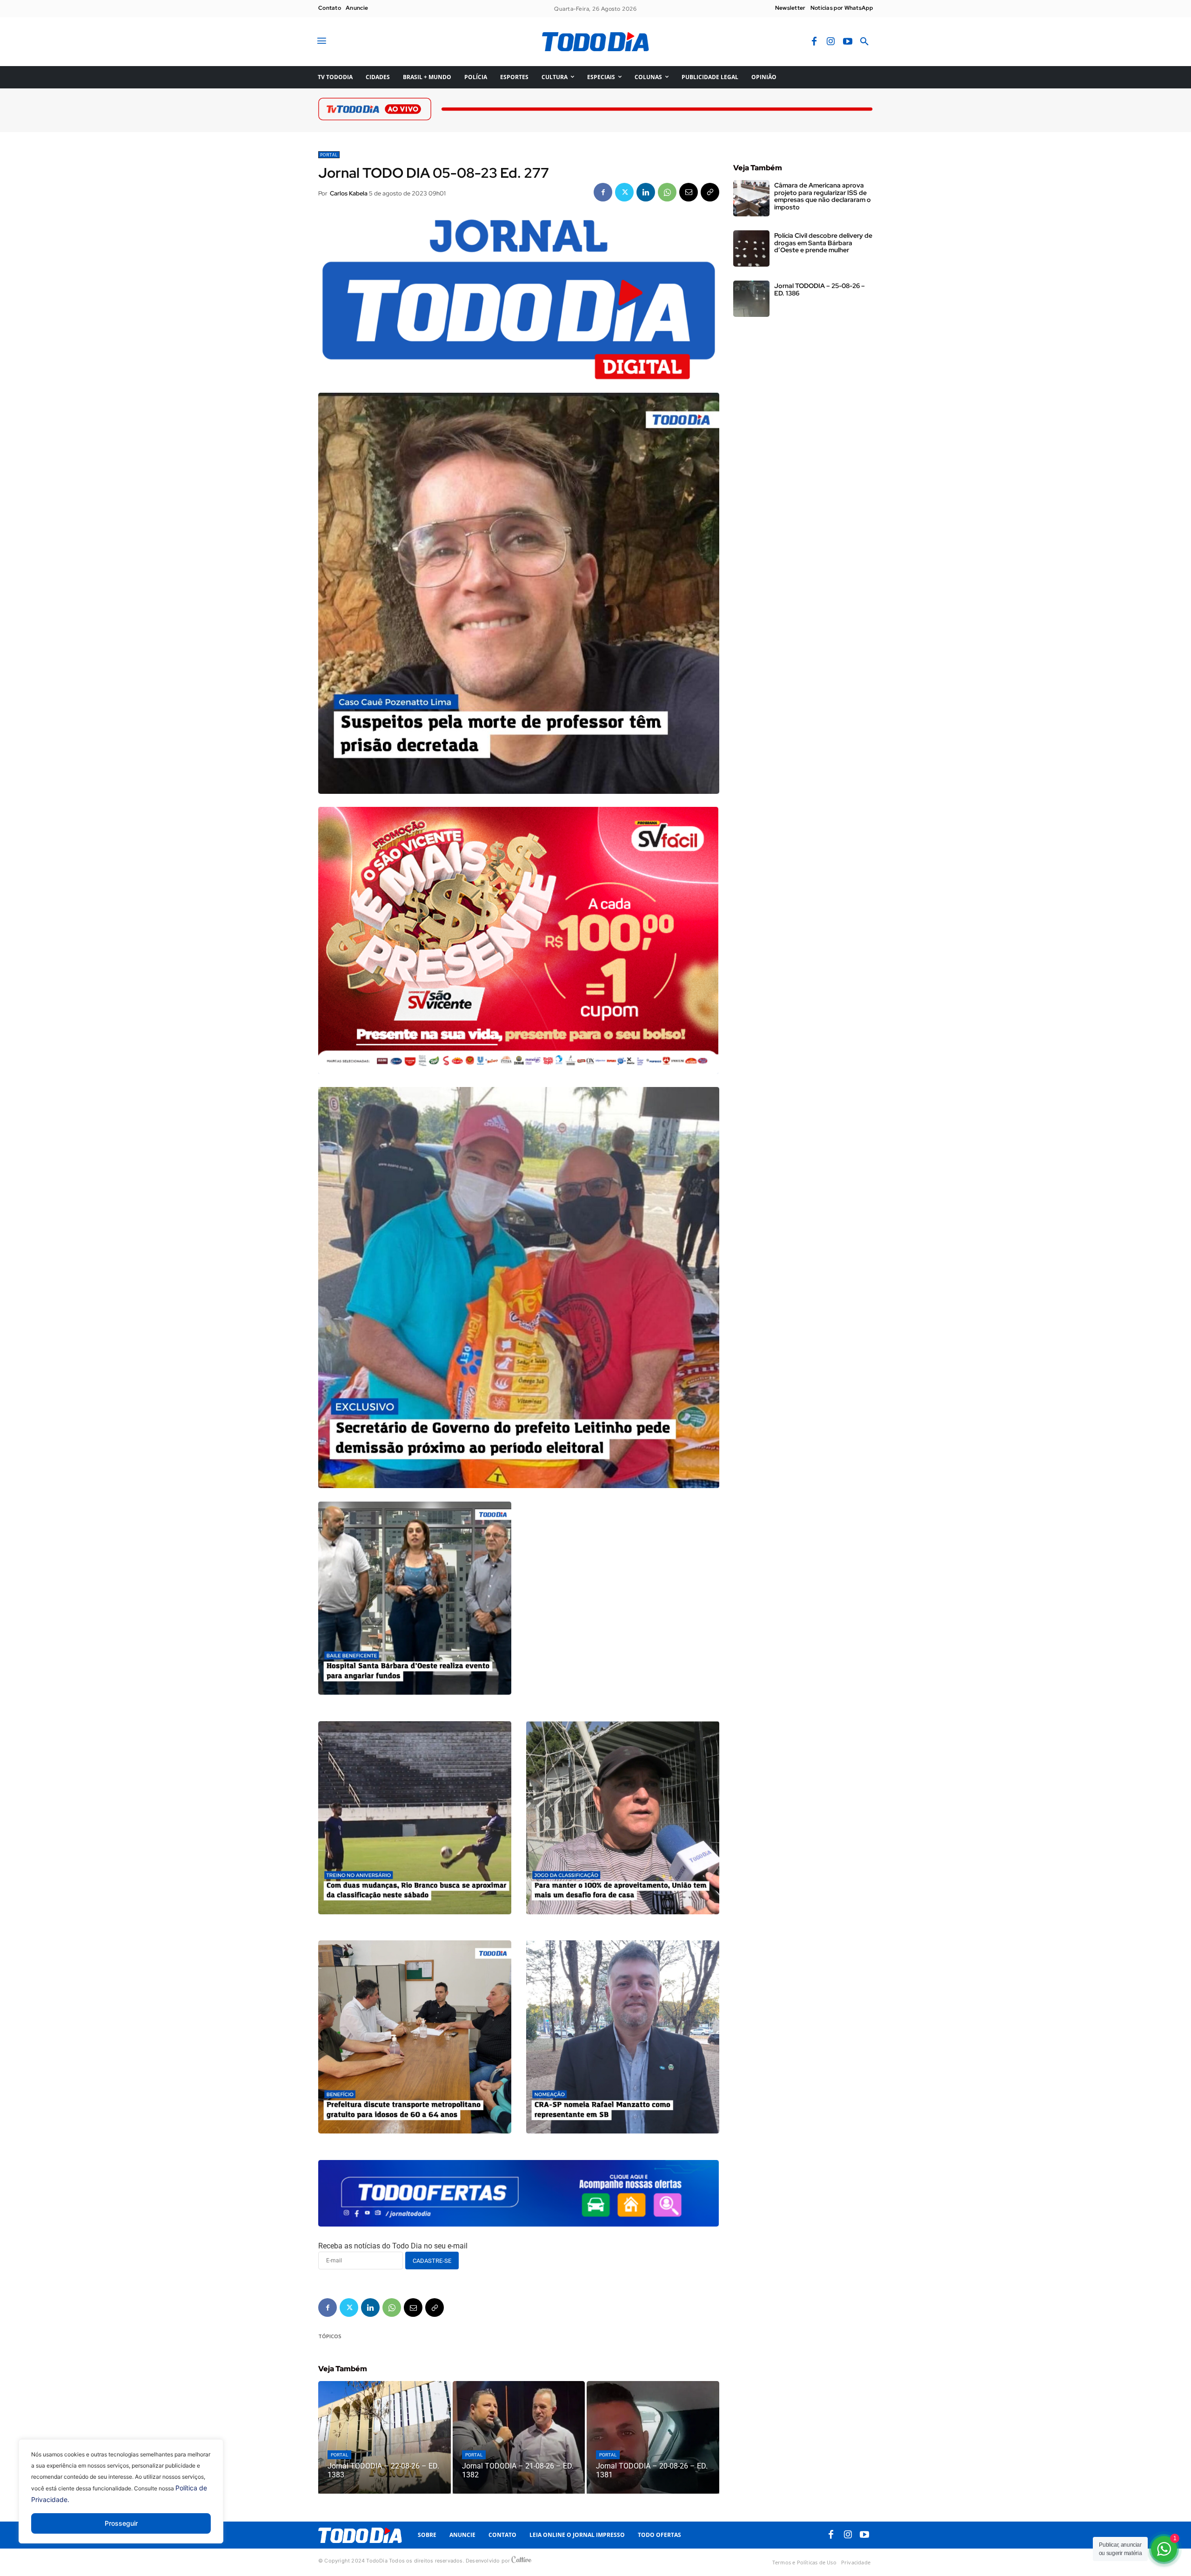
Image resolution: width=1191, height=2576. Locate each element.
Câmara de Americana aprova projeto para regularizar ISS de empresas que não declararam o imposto (823, 196)
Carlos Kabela (349, 193)
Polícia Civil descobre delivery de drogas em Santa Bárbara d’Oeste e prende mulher (823, 243)
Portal (329, 155)
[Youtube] (848, 42)
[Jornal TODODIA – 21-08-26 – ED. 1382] (519, 2437)
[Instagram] (831, 42)
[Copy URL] (710, 192)
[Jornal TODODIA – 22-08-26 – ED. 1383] (385, 2437)
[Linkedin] (646, 192)
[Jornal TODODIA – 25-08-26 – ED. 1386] (751, 299)
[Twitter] (624, 192)
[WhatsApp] (667, 192)
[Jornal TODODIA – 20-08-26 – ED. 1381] (653, 2437)
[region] (121, 2498)
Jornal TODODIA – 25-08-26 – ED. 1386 (820, 289)
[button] (864, 42)
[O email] (689, 192)
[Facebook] (814, 42)
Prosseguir (121, 2523)
